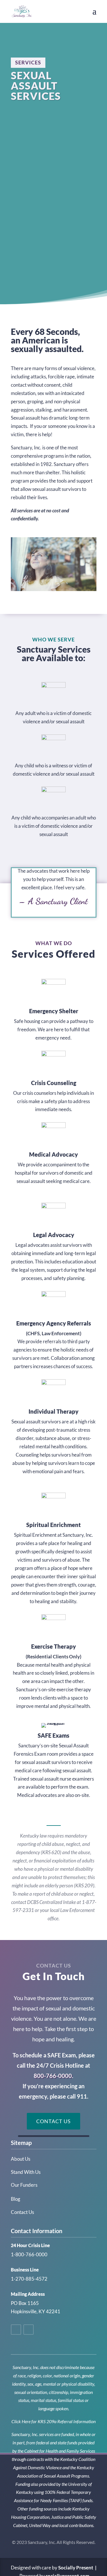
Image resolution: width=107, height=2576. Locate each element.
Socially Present (76, 2568)
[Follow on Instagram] (29, 2330)
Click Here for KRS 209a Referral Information (53, 2421)
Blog (16, 2199)
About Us (21, 2159)
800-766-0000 (53, 2076)
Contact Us (53, 2121)
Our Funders (24, 2185)
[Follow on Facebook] (16, 2330)
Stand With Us (26, 2172)
